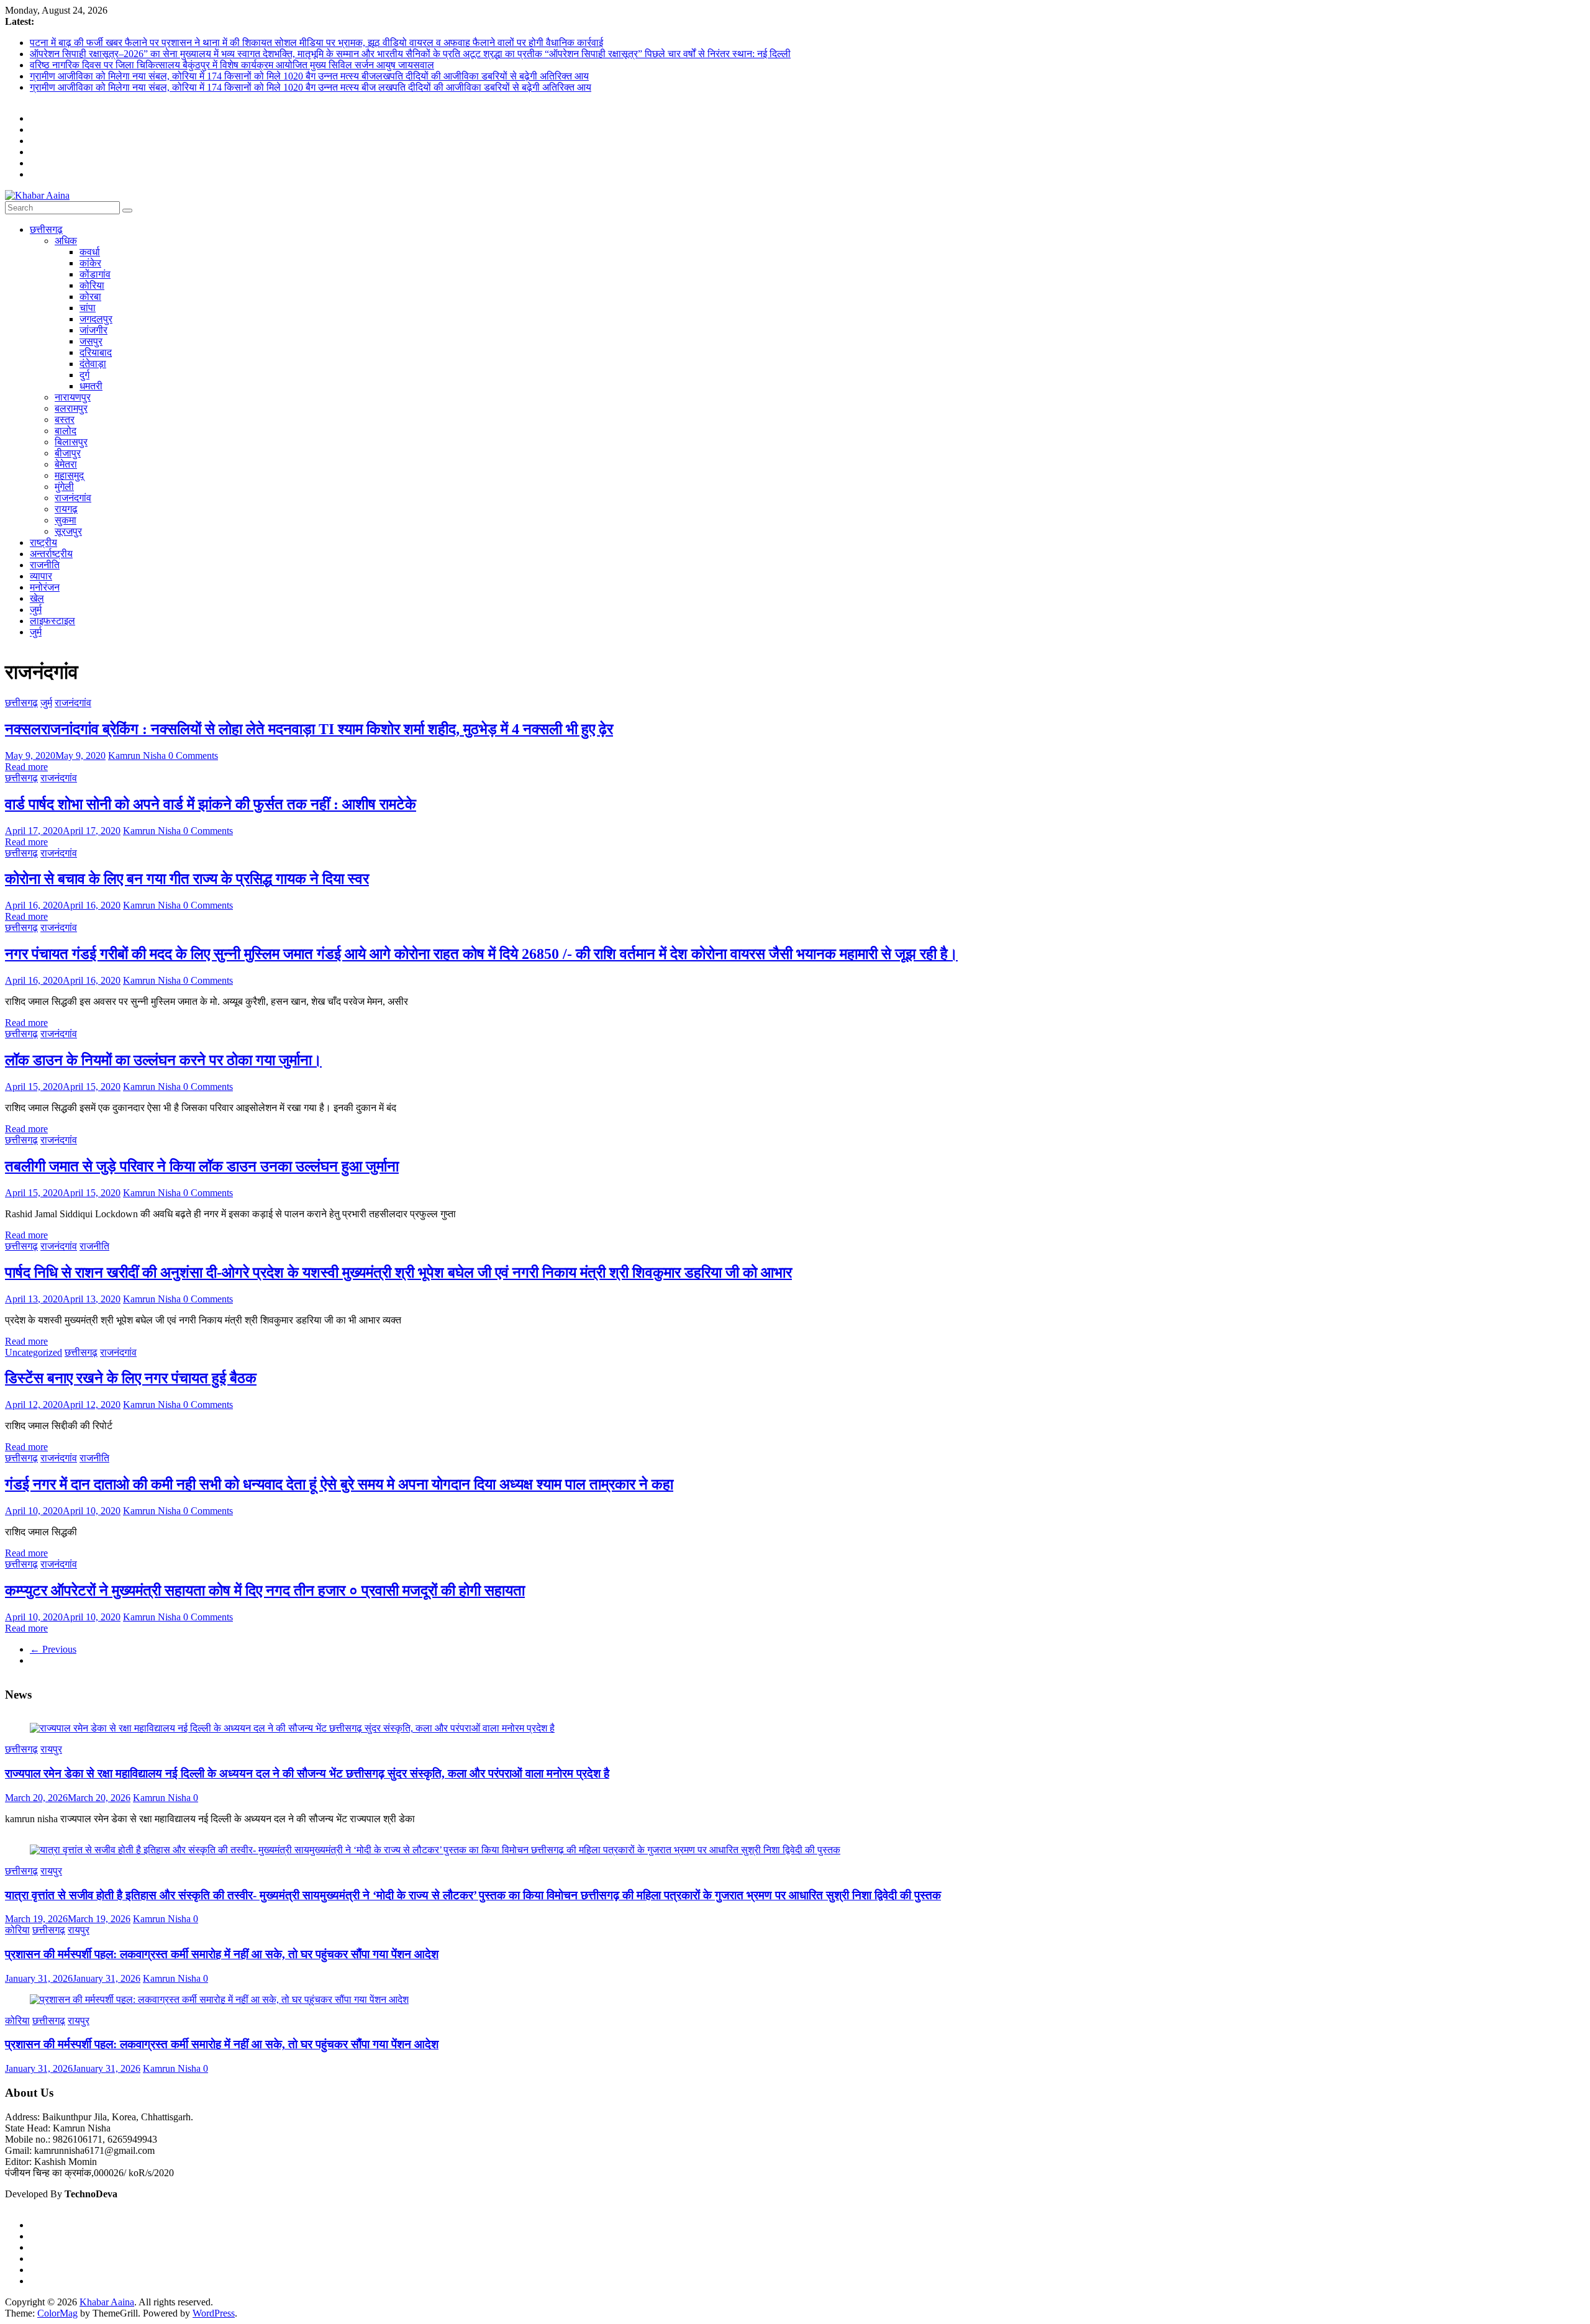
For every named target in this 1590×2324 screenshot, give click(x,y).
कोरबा (90, 297)
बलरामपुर (71, 408)
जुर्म (36, 610)
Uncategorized (34, 1352)
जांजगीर (93, 330)
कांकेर (90, 263)
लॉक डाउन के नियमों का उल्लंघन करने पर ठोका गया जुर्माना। (163, 1060)
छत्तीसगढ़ (46, 229)
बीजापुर (68, 453)
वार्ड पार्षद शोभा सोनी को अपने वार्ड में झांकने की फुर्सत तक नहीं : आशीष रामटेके (211, 804)
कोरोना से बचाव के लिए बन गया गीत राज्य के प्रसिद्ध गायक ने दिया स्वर (187, 879)
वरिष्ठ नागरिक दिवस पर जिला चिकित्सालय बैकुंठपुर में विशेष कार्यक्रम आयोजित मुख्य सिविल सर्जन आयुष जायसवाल (232, 65)
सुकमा (66, 520)
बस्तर (65, 420)
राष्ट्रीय (43, 542)
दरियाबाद (96, 352)
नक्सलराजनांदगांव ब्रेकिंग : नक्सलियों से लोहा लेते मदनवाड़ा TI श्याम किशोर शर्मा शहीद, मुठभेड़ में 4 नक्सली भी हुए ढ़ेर (309, 729)
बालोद (66, 431)
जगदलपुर (96, 319)
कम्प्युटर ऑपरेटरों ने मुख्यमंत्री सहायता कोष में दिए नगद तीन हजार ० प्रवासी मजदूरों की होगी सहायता (265, 1591)
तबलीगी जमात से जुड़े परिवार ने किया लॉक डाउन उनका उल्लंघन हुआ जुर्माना (202, 1166)
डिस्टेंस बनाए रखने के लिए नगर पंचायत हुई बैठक (131, 1378)
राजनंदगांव (73, 498)
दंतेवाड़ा (93, 364)
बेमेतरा (66, 464)
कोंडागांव (95, 274)
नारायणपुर (73, 397)
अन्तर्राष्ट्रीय (51, 554)
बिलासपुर (71, 442)
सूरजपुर (68, 531)
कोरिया (92, 285)
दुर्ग (84, 375)
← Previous (53, 1649)
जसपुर (91, 341)
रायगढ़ (66, 509)
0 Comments (193, 756)
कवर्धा (90, 252)
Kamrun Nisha (138, 756)
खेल (37, 598)
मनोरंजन (45, 587)
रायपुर (51, 1749)
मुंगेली (64, 487)
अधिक (66, 241)
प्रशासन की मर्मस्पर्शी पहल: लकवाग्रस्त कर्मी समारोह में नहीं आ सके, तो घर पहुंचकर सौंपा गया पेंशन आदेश (222, 1954)
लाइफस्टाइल (52, 621)
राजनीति (45, 565)
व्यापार (41, 576)
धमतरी (91, 386)
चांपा (88, 308)
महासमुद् (69, 475)
